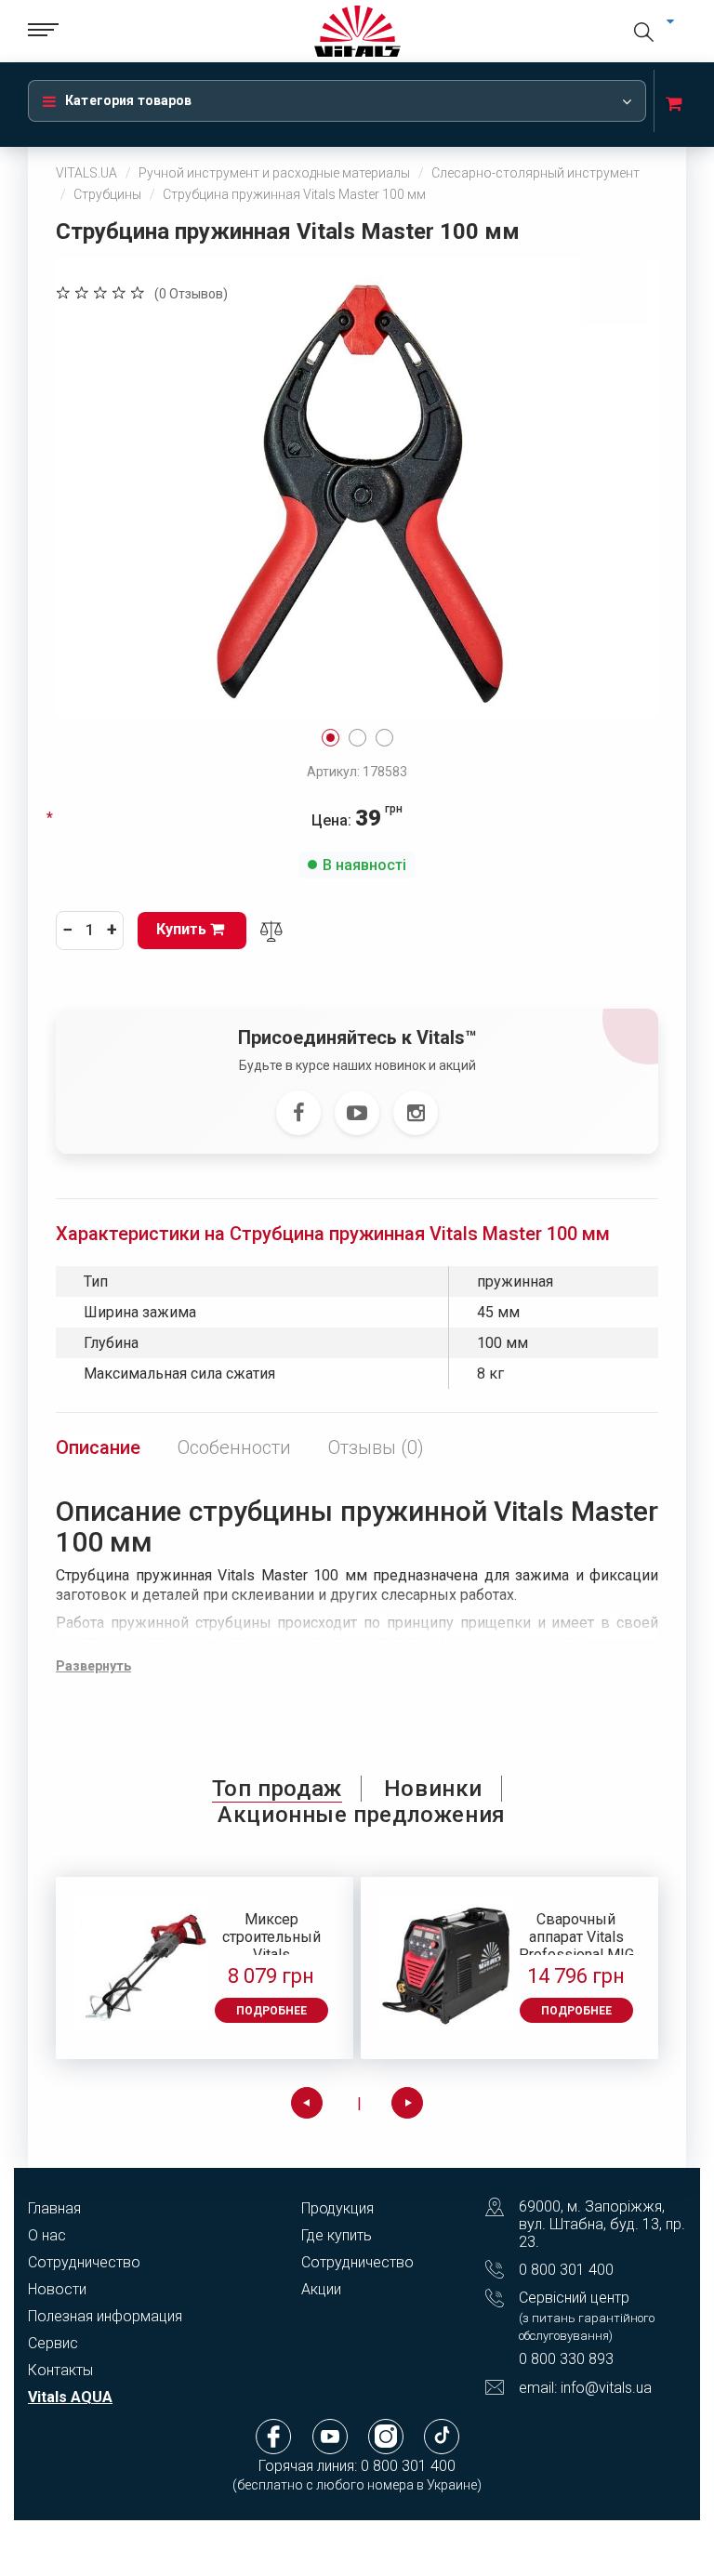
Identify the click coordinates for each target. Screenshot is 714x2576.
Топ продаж (277, 1789)
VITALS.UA (86, 173)
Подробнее (271, 2011)
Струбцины (107, 194)
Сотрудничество (84, 2262)
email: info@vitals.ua (585, 2388)
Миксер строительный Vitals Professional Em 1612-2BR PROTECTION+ (271, 1933)
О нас (47, 2235)
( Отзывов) (191, 294)
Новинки (433, 1789)
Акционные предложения (362, 1815)
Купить (183, 929)
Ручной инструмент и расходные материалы (274, 173)
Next (407, 2103)
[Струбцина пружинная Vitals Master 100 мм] (357, 488)
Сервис (53, 2343)
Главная (54, 2208)
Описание (98, 1447)
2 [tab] (357, 738)
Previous (307, 2103)
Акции (321, 2289)
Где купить (337, 2235)
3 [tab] (384, 738)
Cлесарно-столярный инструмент (535, 173)
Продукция (337, 2208)
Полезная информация (105, 2316)
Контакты (60, 2370)
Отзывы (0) (376, 1447)
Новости (57, 2289)
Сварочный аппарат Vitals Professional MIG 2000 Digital (576, 1933)
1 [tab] (331, 738)
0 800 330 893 (566, 2359)
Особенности (234, 1447)
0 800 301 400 (566, 2270)
